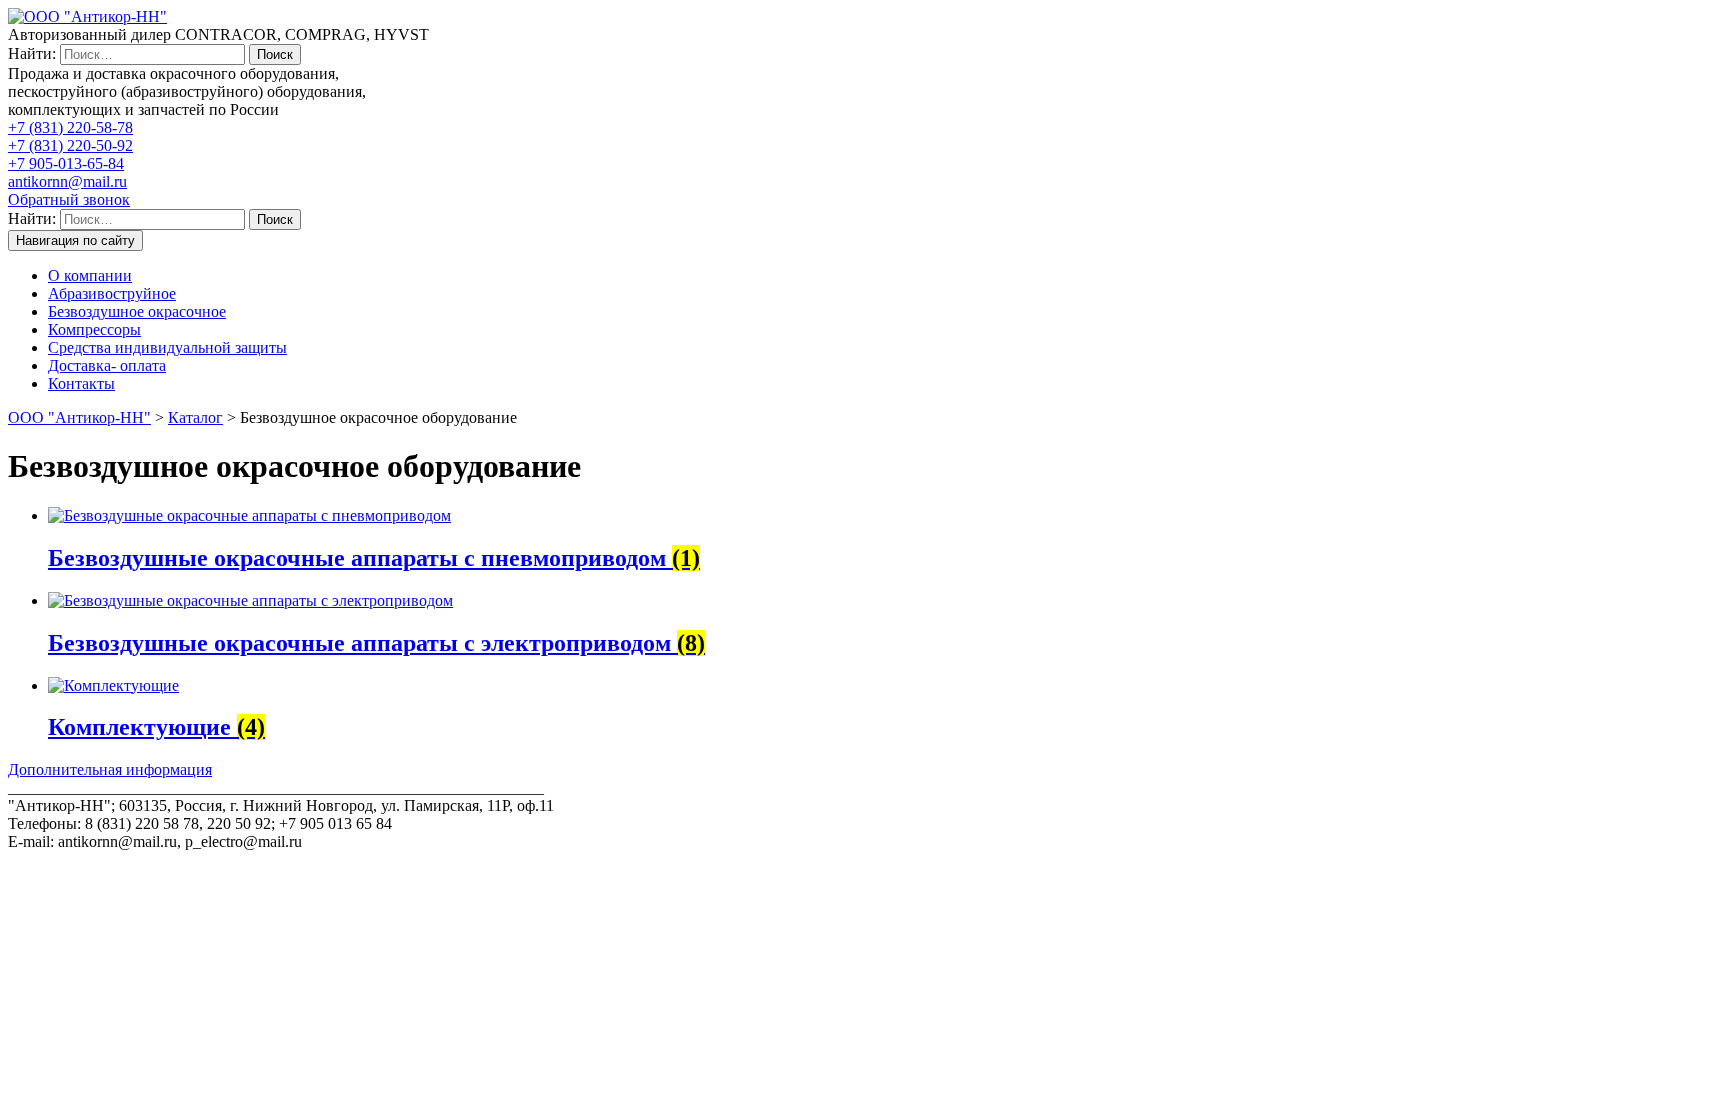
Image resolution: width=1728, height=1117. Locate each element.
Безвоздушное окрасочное (137, 311)
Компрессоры (94, 329)
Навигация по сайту (75, 240)
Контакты (81, 383)
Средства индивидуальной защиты (167, 347)
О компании (90, 275)
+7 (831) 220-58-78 (70, 127)
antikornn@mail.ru (67, 181)
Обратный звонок (69, 199)
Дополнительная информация (110, 769)
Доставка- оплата (107, 365)
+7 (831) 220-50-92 (70, 145)
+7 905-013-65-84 (66, 163)
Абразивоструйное (112, 293)
